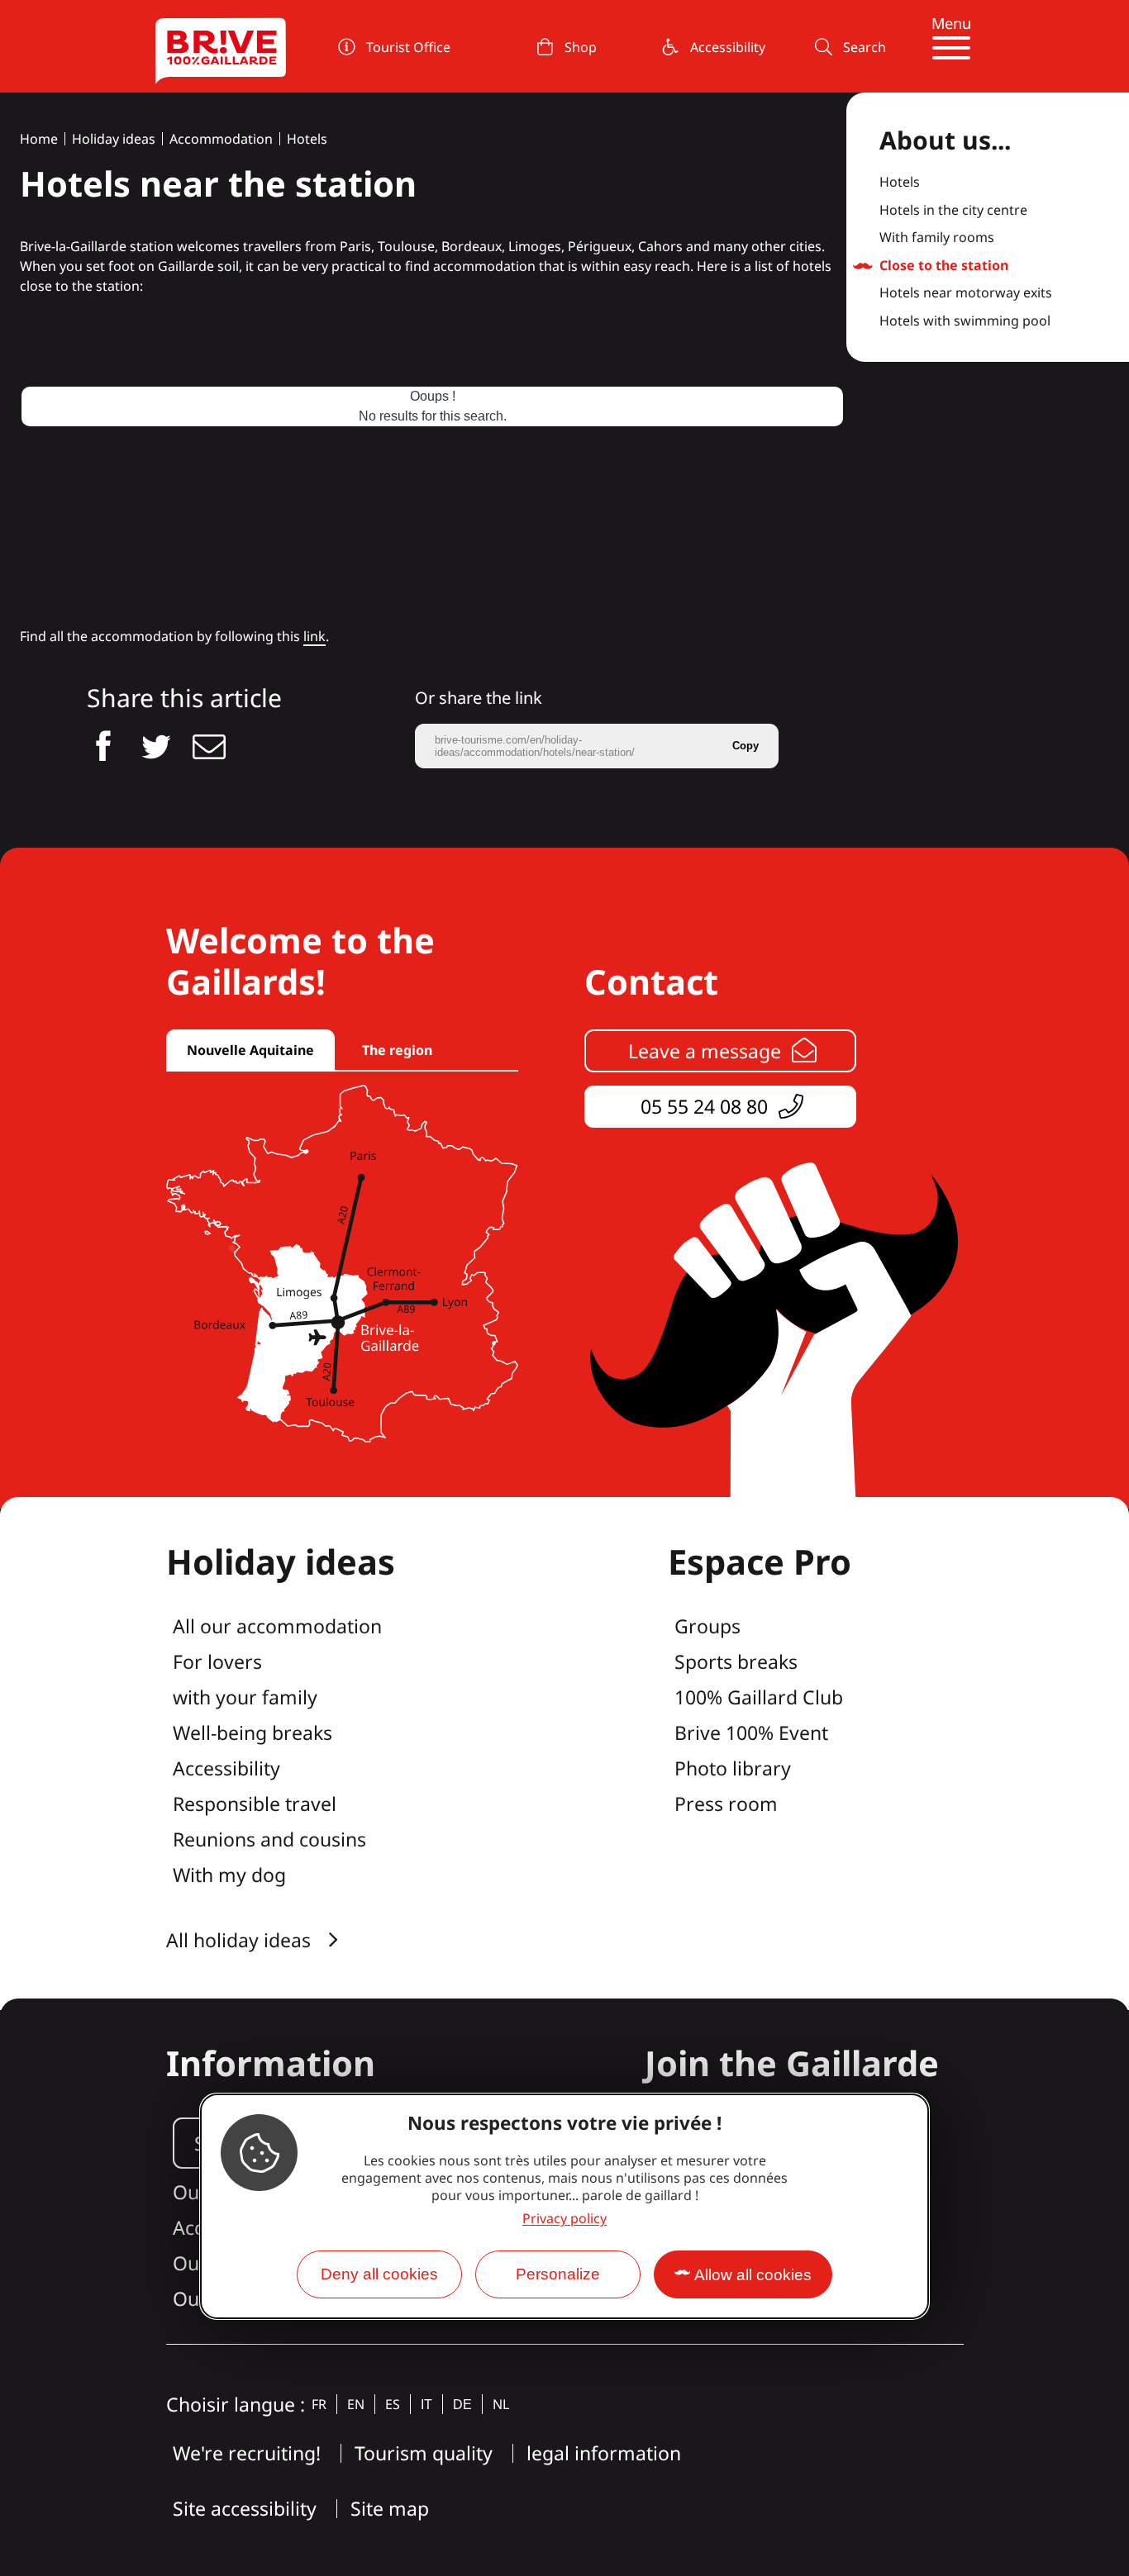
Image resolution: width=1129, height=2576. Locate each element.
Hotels (307, 139)
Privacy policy (564, 2218)
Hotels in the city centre (953, 211)
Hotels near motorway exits (966, 293)
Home (39, 139)
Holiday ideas (114, 139)
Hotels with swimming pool (965, 321)
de (462, 2405)
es (393, 2404)
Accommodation (221, 139)
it (426, 2405)
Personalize (558, 2274)
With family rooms (937, 238)
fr (319, 2404)
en (356, 2404)
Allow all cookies (753, 2275)
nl (501, 2404)
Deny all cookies (379, 2274)
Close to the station (944, 266)
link (314, 636)
